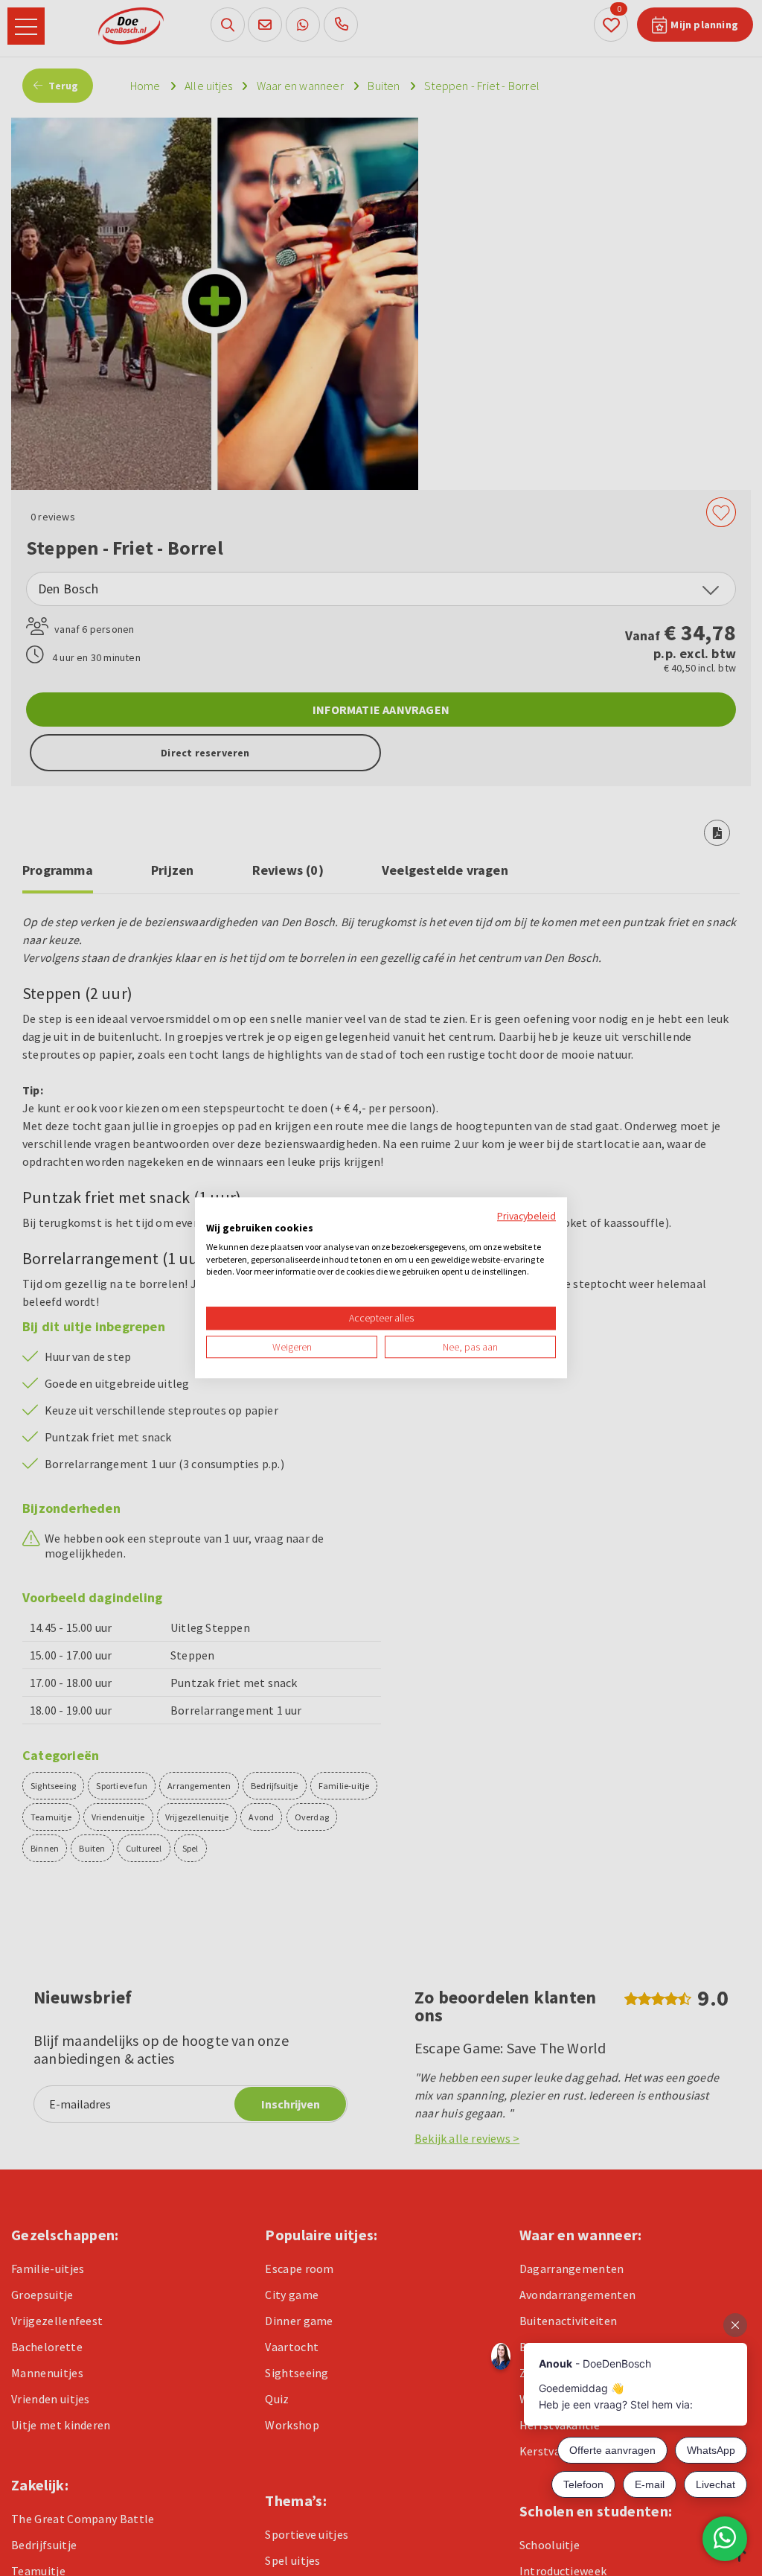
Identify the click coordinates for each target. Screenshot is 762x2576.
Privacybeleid (526, 1216)
